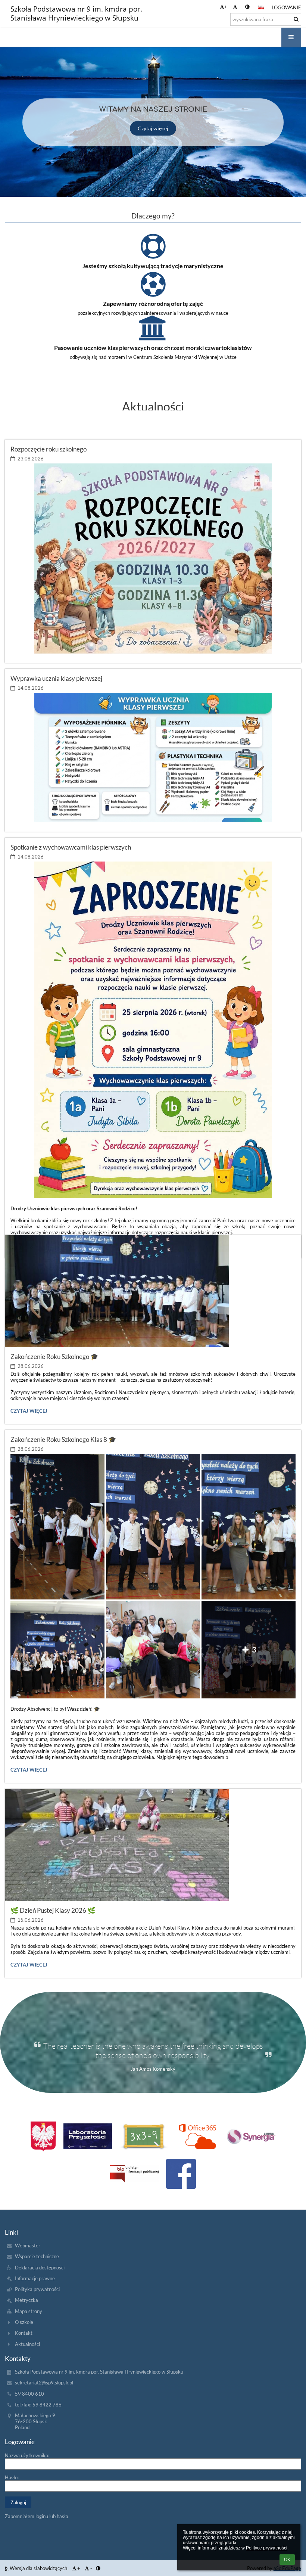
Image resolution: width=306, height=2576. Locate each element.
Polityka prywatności (37, 2289)
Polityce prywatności (267, 2548)
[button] (247, 7)
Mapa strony (29, 2311)
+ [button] (226, 7)
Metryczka (26, 2300)
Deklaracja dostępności (40, 2268)
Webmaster (28, 2246)
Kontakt (24, 2333)
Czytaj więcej (153, 128)
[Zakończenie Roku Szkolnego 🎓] (153, 1291)
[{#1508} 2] (144, 2136)
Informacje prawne (35, 2278)
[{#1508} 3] (197, 2136)
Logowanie (286, 7)
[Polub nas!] (181, 2174)
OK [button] (287, 2560)
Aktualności (27, 2344)
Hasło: (12, 2477)
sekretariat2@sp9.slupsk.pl (44, 2383)
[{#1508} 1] (88, 2136)
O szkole (24, 2322)
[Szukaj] (296, 19)
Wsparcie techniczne (37, 2256)
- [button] (238, 7)
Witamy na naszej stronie (153, 109)
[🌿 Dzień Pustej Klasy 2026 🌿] (153, 1845)
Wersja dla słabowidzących (38, 2568)
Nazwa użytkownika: (27, 2455)
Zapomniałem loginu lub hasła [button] (37, 2516)
